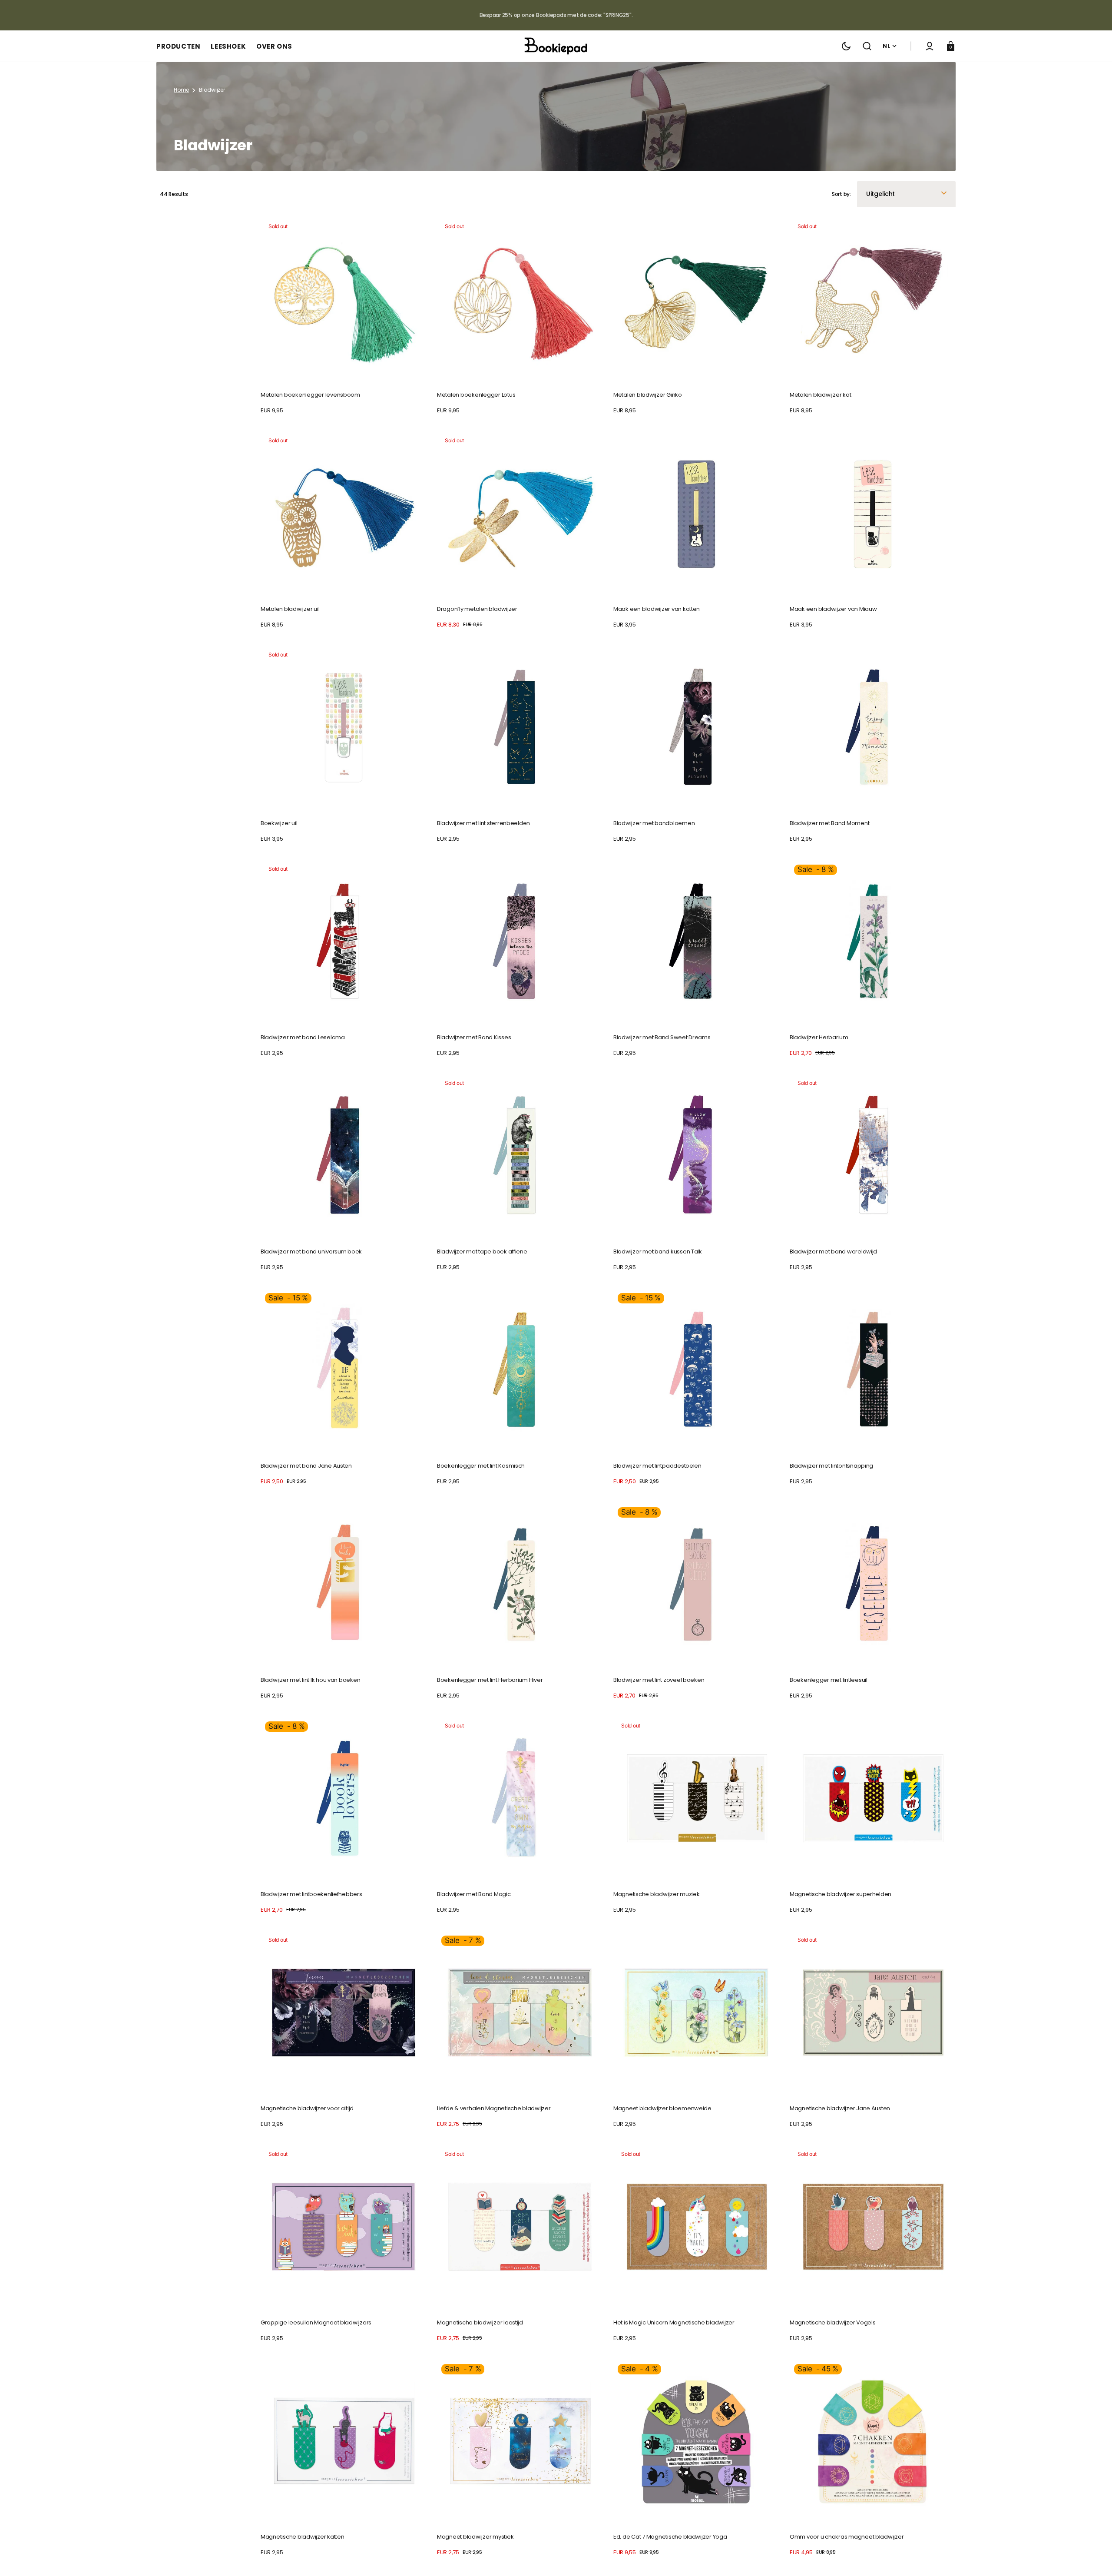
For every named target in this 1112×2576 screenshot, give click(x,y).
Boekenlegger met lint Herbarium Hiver (490, 1680)
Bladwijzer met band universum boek (311, 1252)
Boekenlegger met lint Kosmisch (481, 1466)
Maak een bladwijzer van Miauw (833, 609)
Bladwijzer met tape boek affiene (482, 1252)
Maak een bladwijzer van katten (657, 609)
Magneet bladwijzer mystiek (475, 2537)
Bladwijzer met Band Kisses (474, 1037)
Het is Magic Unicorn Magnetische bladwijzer (674, 2322)
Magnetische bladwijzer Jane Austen (840, 2108)
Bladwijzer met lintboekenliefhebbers (311, 1894)
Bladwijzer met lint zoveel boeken (659, 1680)
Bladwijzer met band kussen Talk (658, 1252)
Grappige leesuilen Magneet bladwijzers (316, 2322)
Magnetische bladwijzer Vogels (832, 2322)
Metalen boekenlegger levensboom (310, 395)
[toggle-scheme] (846, 46)
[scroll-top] (1094, 2558)
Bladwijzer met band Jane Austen (306, 1466)
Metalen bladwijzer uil (290, 609)
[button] (867, 46)
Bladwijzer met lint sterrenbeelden (483, 823)
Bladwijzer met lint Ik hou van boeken (310, 1680)
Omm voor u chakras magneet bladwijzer (847, 2537)
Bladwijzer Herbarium (819, 1037)
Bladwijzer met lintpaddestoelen (657, 1466)
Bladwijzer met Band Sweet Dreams (662, 1037)
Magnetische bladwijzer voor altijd (307, 2108)
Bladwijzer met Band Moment (829, 823)
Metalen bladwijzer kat (820, 395)
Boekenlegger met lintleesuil (829, 1680)
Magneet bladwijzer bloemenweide (662, 2108)
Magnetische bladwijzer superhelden (841, 1894)
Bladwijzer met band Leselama (303, 1037)
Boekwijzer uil (279, 823)
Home (181, 90)
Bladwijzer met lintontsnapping (831, 1466)
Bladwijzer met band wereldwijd (833, 1252)
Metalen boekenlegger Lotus (476, 395)
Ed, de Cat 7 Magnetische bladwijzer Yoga (670, 2537)
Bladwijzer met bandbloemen (654, 823)
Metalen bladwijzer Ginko (648, 395)
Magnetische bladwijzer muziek (656, 1894)
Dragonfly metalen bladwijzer (477, 609)
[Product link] (344, 316)
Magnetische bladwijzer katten (302, 2537)
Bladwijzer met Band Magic (474, 1894)
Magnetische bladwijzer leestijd (480, 2322)
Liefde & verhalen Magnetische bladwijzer (494, 2108)
